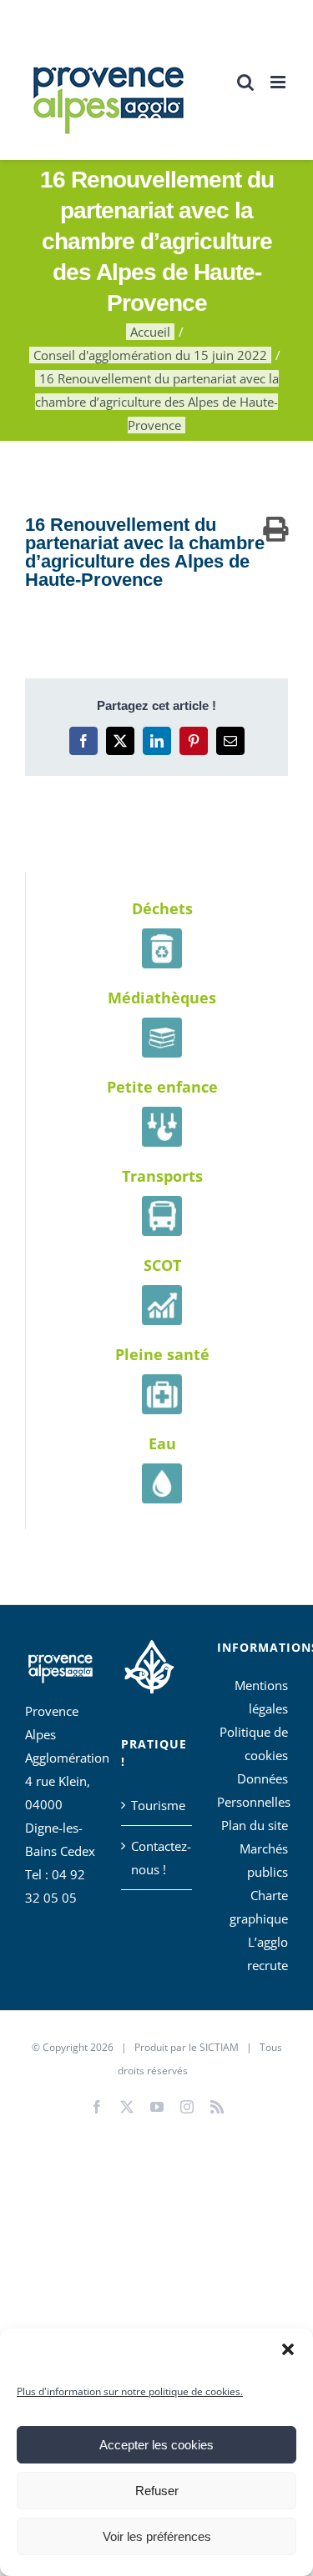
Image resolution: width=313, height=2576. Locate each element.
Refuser (157, 2491)
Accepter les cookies (156, 2445)
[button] (288, 2349)
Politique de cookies (254, 1743)
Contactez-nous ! (157, 1858)
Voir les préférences (157, 2536)
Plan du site (255, 1825)
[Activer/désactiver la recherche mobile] (245, 82)
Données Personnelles (252, 1790)
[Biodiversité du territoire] (149, 1664)
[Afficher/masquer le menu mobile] (279, 82)
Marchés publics (264, 1860)
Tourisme (157, 1805)
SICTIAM (219, 2047)
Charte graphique (259, 1907)
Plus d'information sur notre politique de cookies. (130, 2391)
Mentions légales (261, 1697)
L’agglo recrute (268, 1953)
